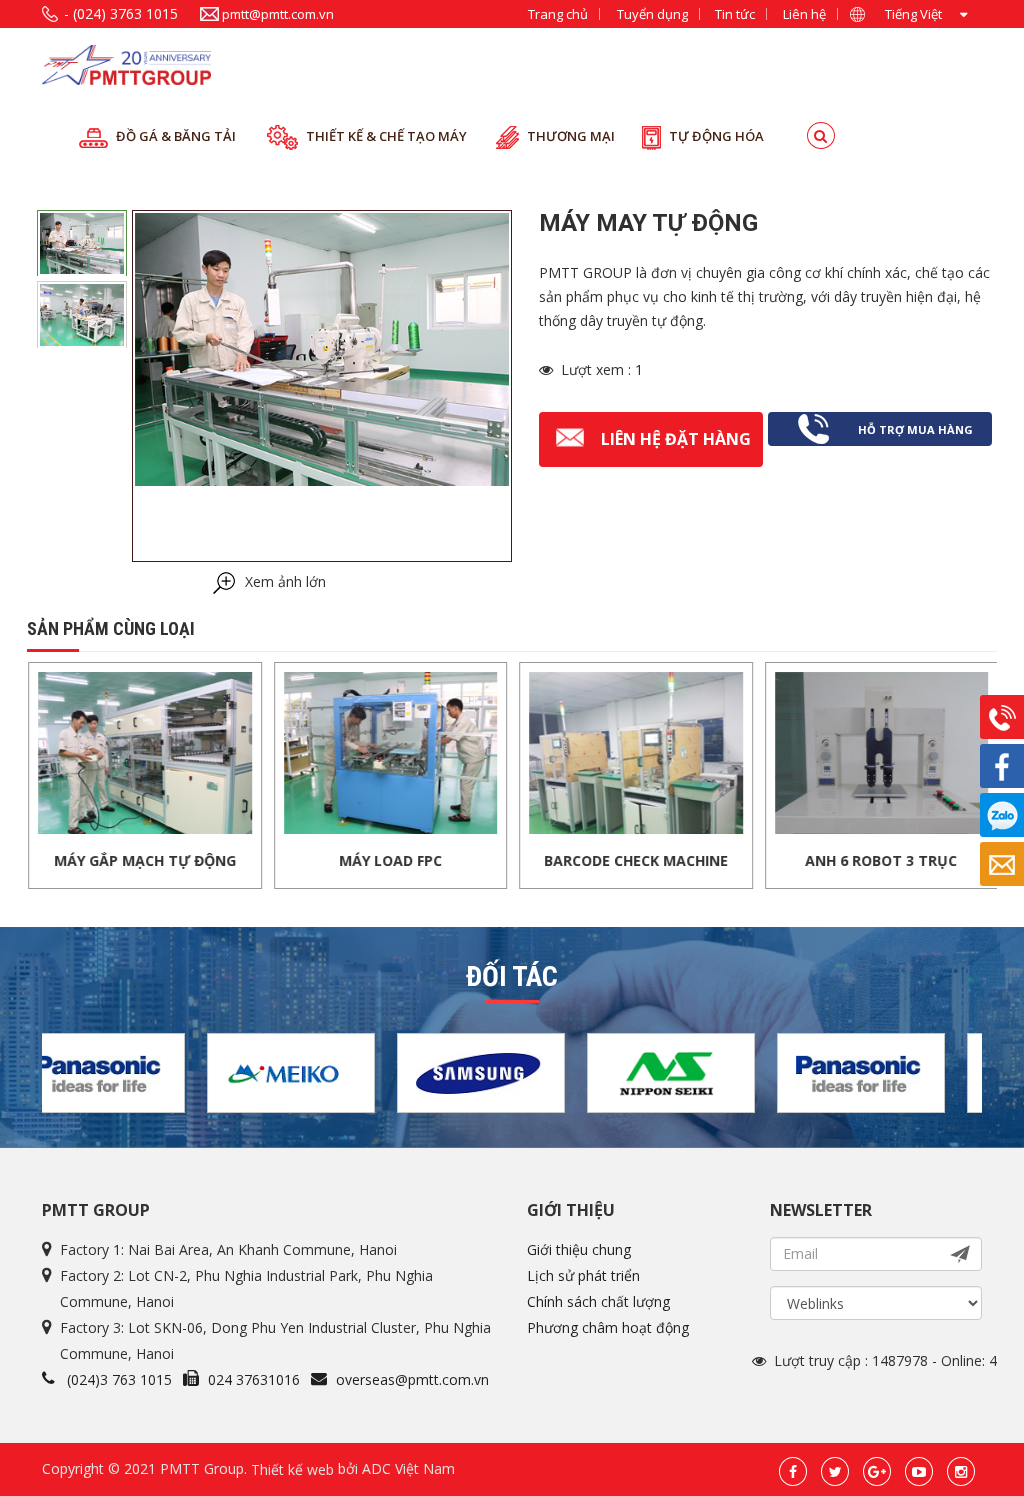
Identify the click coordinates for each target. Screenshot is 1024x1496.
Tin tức (735, 14)
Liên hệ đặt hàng (676, 439)
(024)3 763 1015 (119, 1379)
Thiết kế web (292, 1468)
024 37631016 (254, 1379)
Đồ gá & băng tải (176, 136)
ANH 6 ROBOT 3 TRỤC (750, 860)
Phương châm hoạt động (608, 1327)
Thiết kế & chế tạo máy (386, 136)
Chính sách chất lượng (598, 1301)
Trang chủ (558, 14)
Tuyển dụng (652, 14)
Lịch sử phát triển (583, 1275)
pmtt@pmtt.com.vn (278, 14)
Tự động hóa (716, 136)
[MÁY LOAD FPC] (260, 751)
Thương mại (571, 136)
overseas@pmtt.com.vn (412, 1379)
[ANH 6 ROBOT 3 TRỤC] (751, 751)
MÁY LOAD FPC (259, 860)
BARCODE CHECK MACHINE (505, 860)
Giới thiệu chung (579, 1249)
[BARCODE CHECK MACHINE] (505, 751)
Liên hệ (804, 14)
